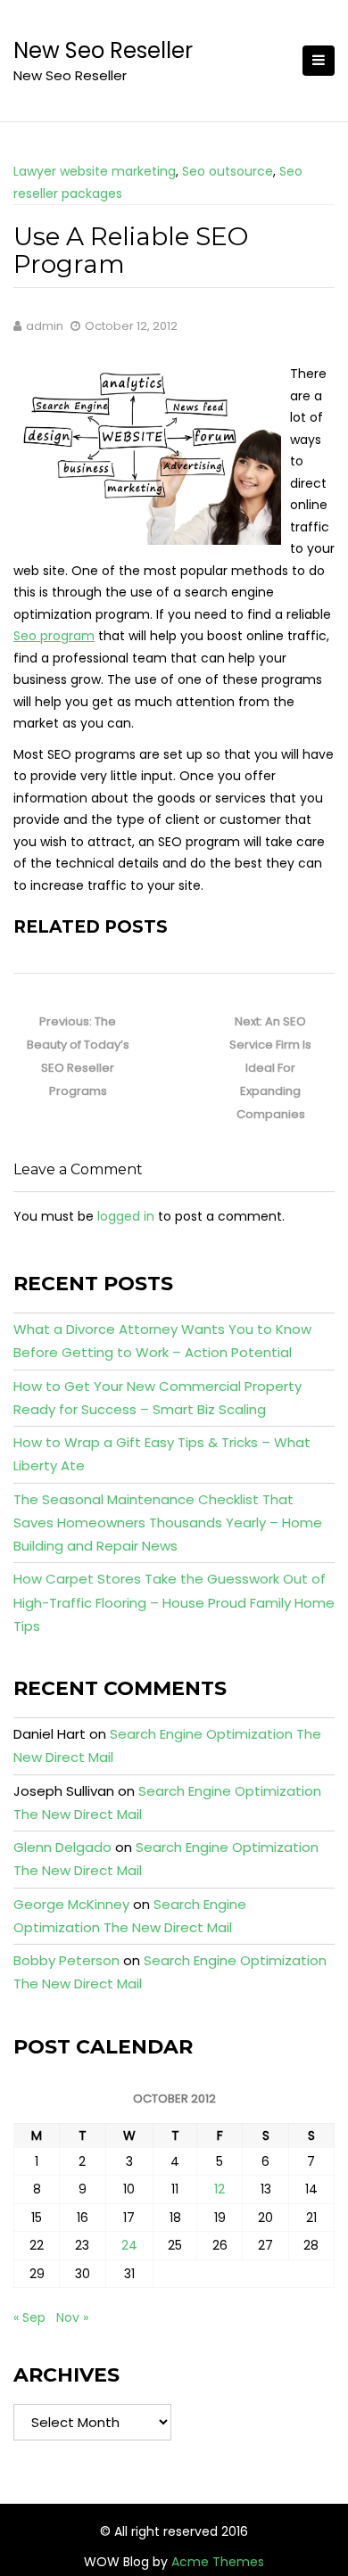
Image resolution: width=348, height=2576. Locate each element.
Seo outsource (228, 171)
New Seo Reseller (103, 50)
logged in (126, 1216)
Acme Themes (218, 2562)
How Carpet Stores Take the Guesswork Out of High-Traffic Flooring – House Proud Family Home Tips (174, 1602)
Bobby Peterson (66, 1960)
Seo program (54, 636)
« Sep (29, 2317)
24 (129, 2245)
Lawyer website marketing (95, 171)
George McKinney (71, 1904)
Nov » (72, 2317)
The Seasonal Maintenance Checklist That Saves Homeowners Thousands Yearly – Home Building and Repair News (168, 1523)
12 (220, 2189)
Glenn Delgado (62, 1847)
